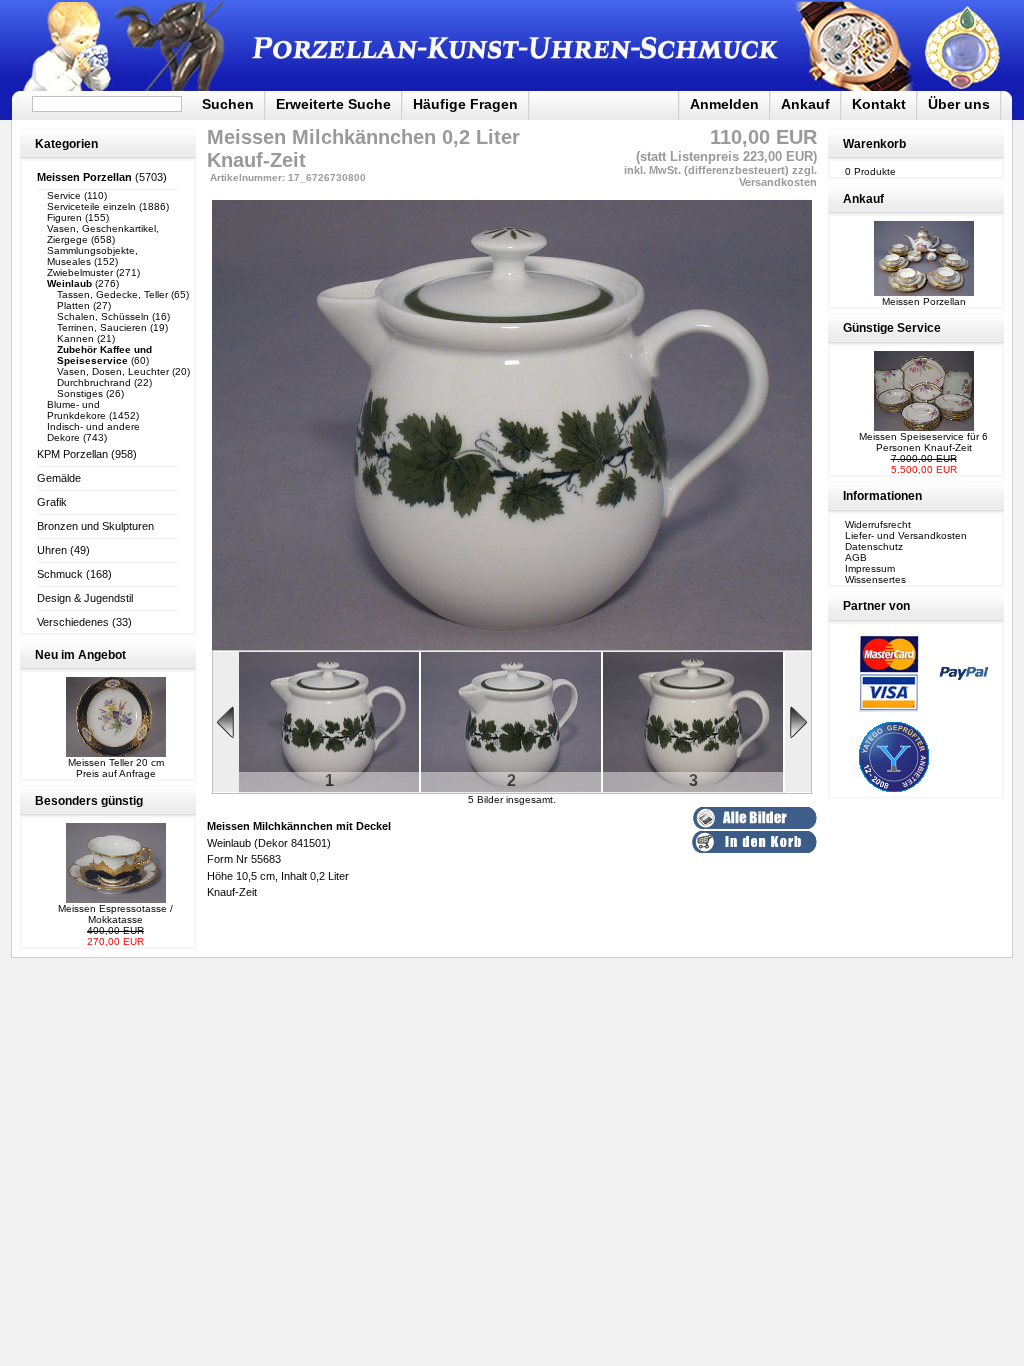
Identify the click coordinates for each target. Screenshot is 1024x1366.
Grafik (52, 502)
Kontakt (879, 104)
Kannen (75, 338)
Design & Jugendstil (85, 598)
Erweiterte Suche (333, 104)
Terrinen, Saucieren (102, 327)
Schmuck (60, 574)
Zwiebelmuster (80, 272)
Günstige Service (892, 328)
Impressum (870, 568)
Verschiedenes (73, 622)
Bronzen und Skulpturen (95, 526)
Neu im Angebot (80, 655)
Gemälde (59, 478)
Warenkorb (874, 144)
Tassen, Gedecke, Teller (112, 294)
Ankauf (805, 104)
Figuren (64, 217)
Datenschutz (874, 546)
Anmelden (724, 104)
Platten (73, 305)
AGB (856, 557)
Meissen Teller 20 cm (116, 762)
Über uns (959, 104)
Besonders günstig (89, 801)
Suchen (228, 104)
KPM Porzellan (72, 454)
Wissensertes (875, 579)
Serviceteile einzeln (91, 206)
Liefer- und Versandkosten (906, 535)
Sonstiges (80, 393)
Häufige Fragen (465, 104)
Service (64, 195)
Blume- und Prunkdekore (76, 410)
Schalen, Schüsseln (103, 316)
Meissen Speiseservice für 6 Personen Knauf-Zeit (923, 442)
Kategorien (66, 144)
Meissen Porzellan (924, 301)
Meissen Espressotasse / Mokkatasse (115, 914)
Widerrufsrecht (878, 524)
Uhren (52, 550)
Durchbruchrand (94, 382)
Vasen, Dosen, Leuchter (113, 371)
